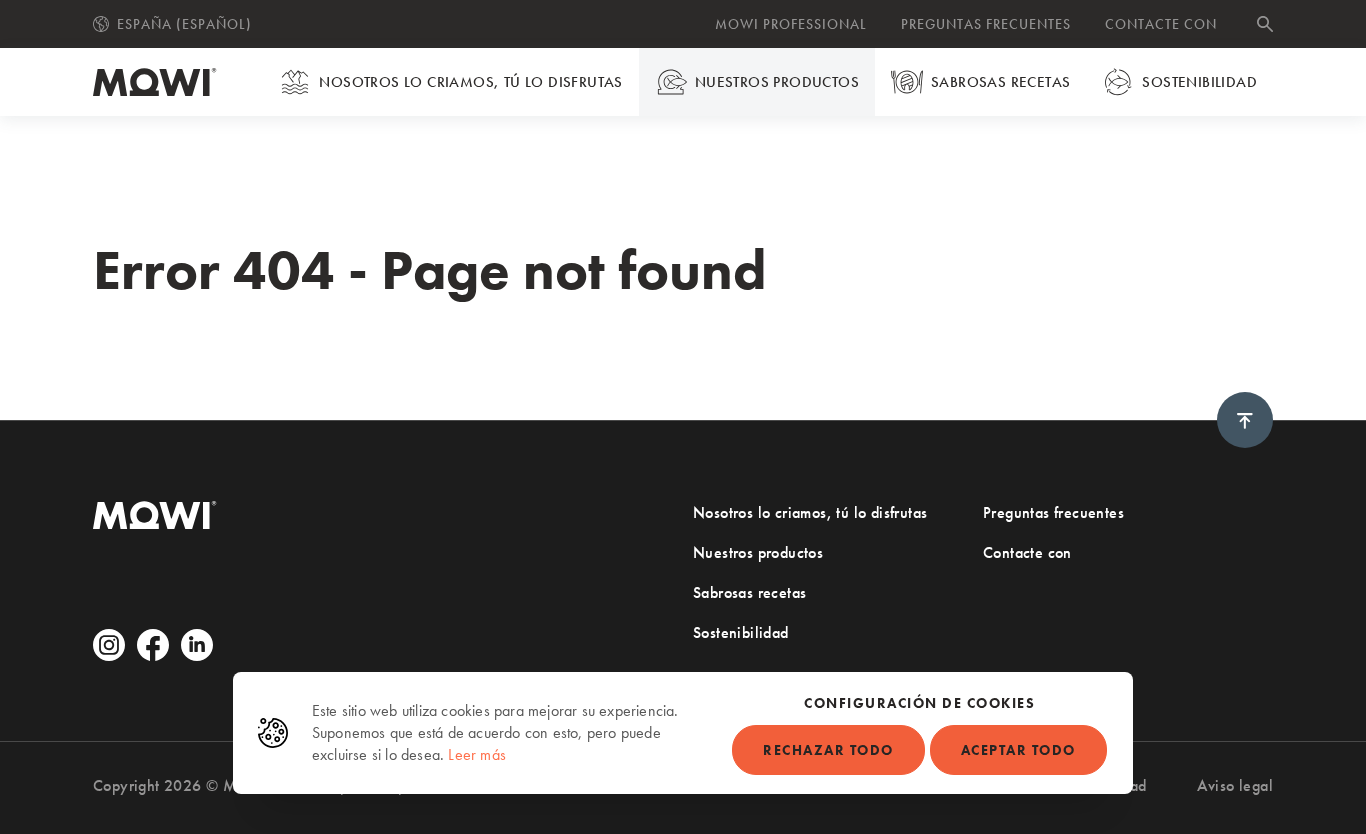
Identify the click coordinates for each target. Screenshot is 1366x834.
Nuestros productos (777, 82)
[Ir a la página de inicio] (155, 82)
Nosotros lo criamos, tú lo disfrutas (470, 82)
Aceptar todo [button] (1018, 750)
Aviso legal (1235, 785)
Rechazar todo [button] (828, 750)
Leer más (477, 754)
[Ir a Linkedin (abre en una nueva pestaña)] (197, 645)
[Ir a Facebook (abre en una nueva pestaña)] (153, 645)
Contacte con (1161, 24)
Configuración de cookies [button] (919, 703)
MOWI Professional (791, 24)
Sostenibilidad (1199, 82)
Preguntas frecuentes (986, 24)
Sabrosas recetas (1000, 82)
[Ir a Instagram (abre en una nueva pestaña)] (109, 645)
